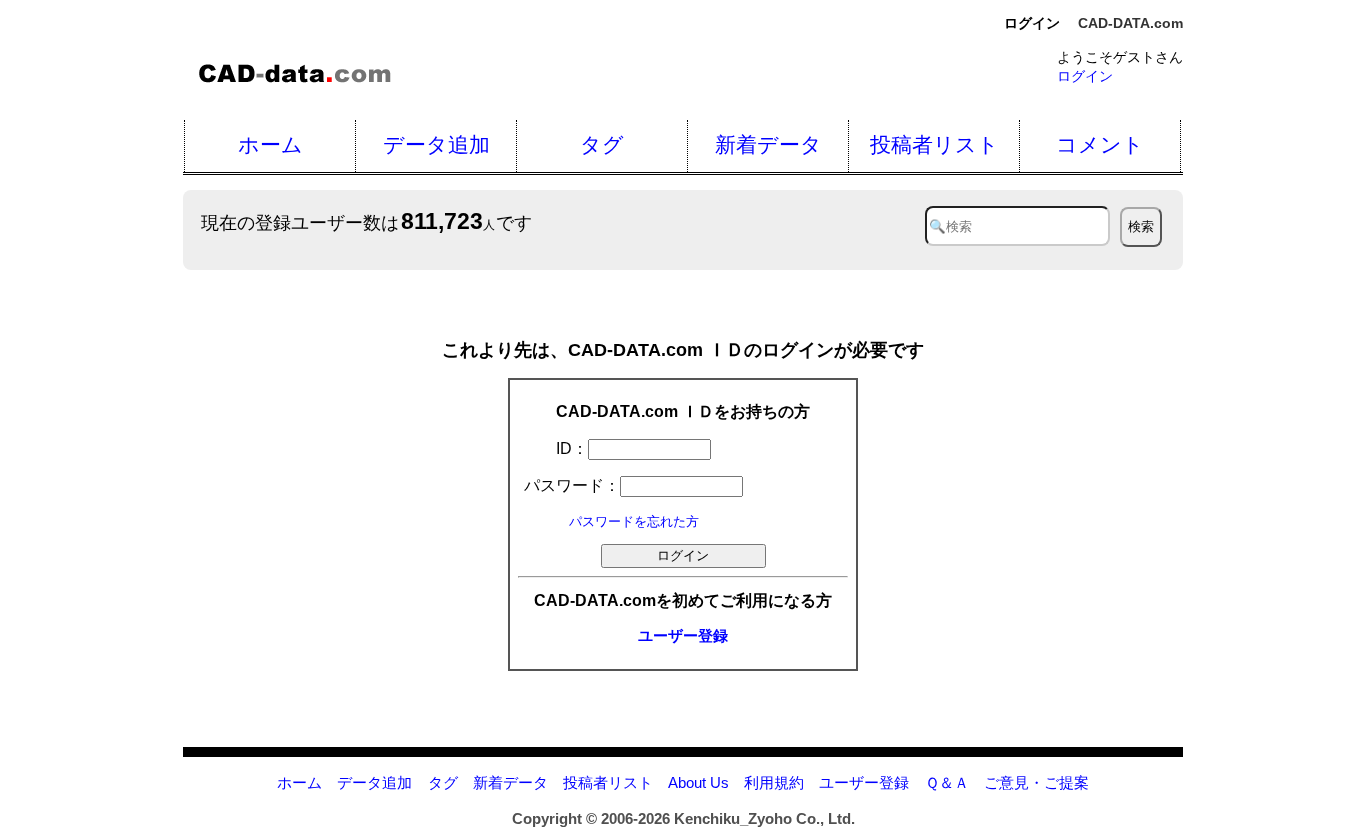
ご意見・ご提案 (1036, 782)
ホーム (270, 144)
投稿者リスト (934, 144)
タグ (602, 144)
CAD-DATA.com (1130, 23)
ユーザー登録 (683, 635)
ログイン (1085, 76)
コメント (1100, 144)
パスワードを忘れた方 (634, 521)
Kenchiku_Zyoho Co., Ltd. (764, 818)
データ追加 (436, 144)
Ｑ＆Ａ (947, 782)
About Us (698, 782)
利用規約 (774, 782)
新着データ (768, 144)
